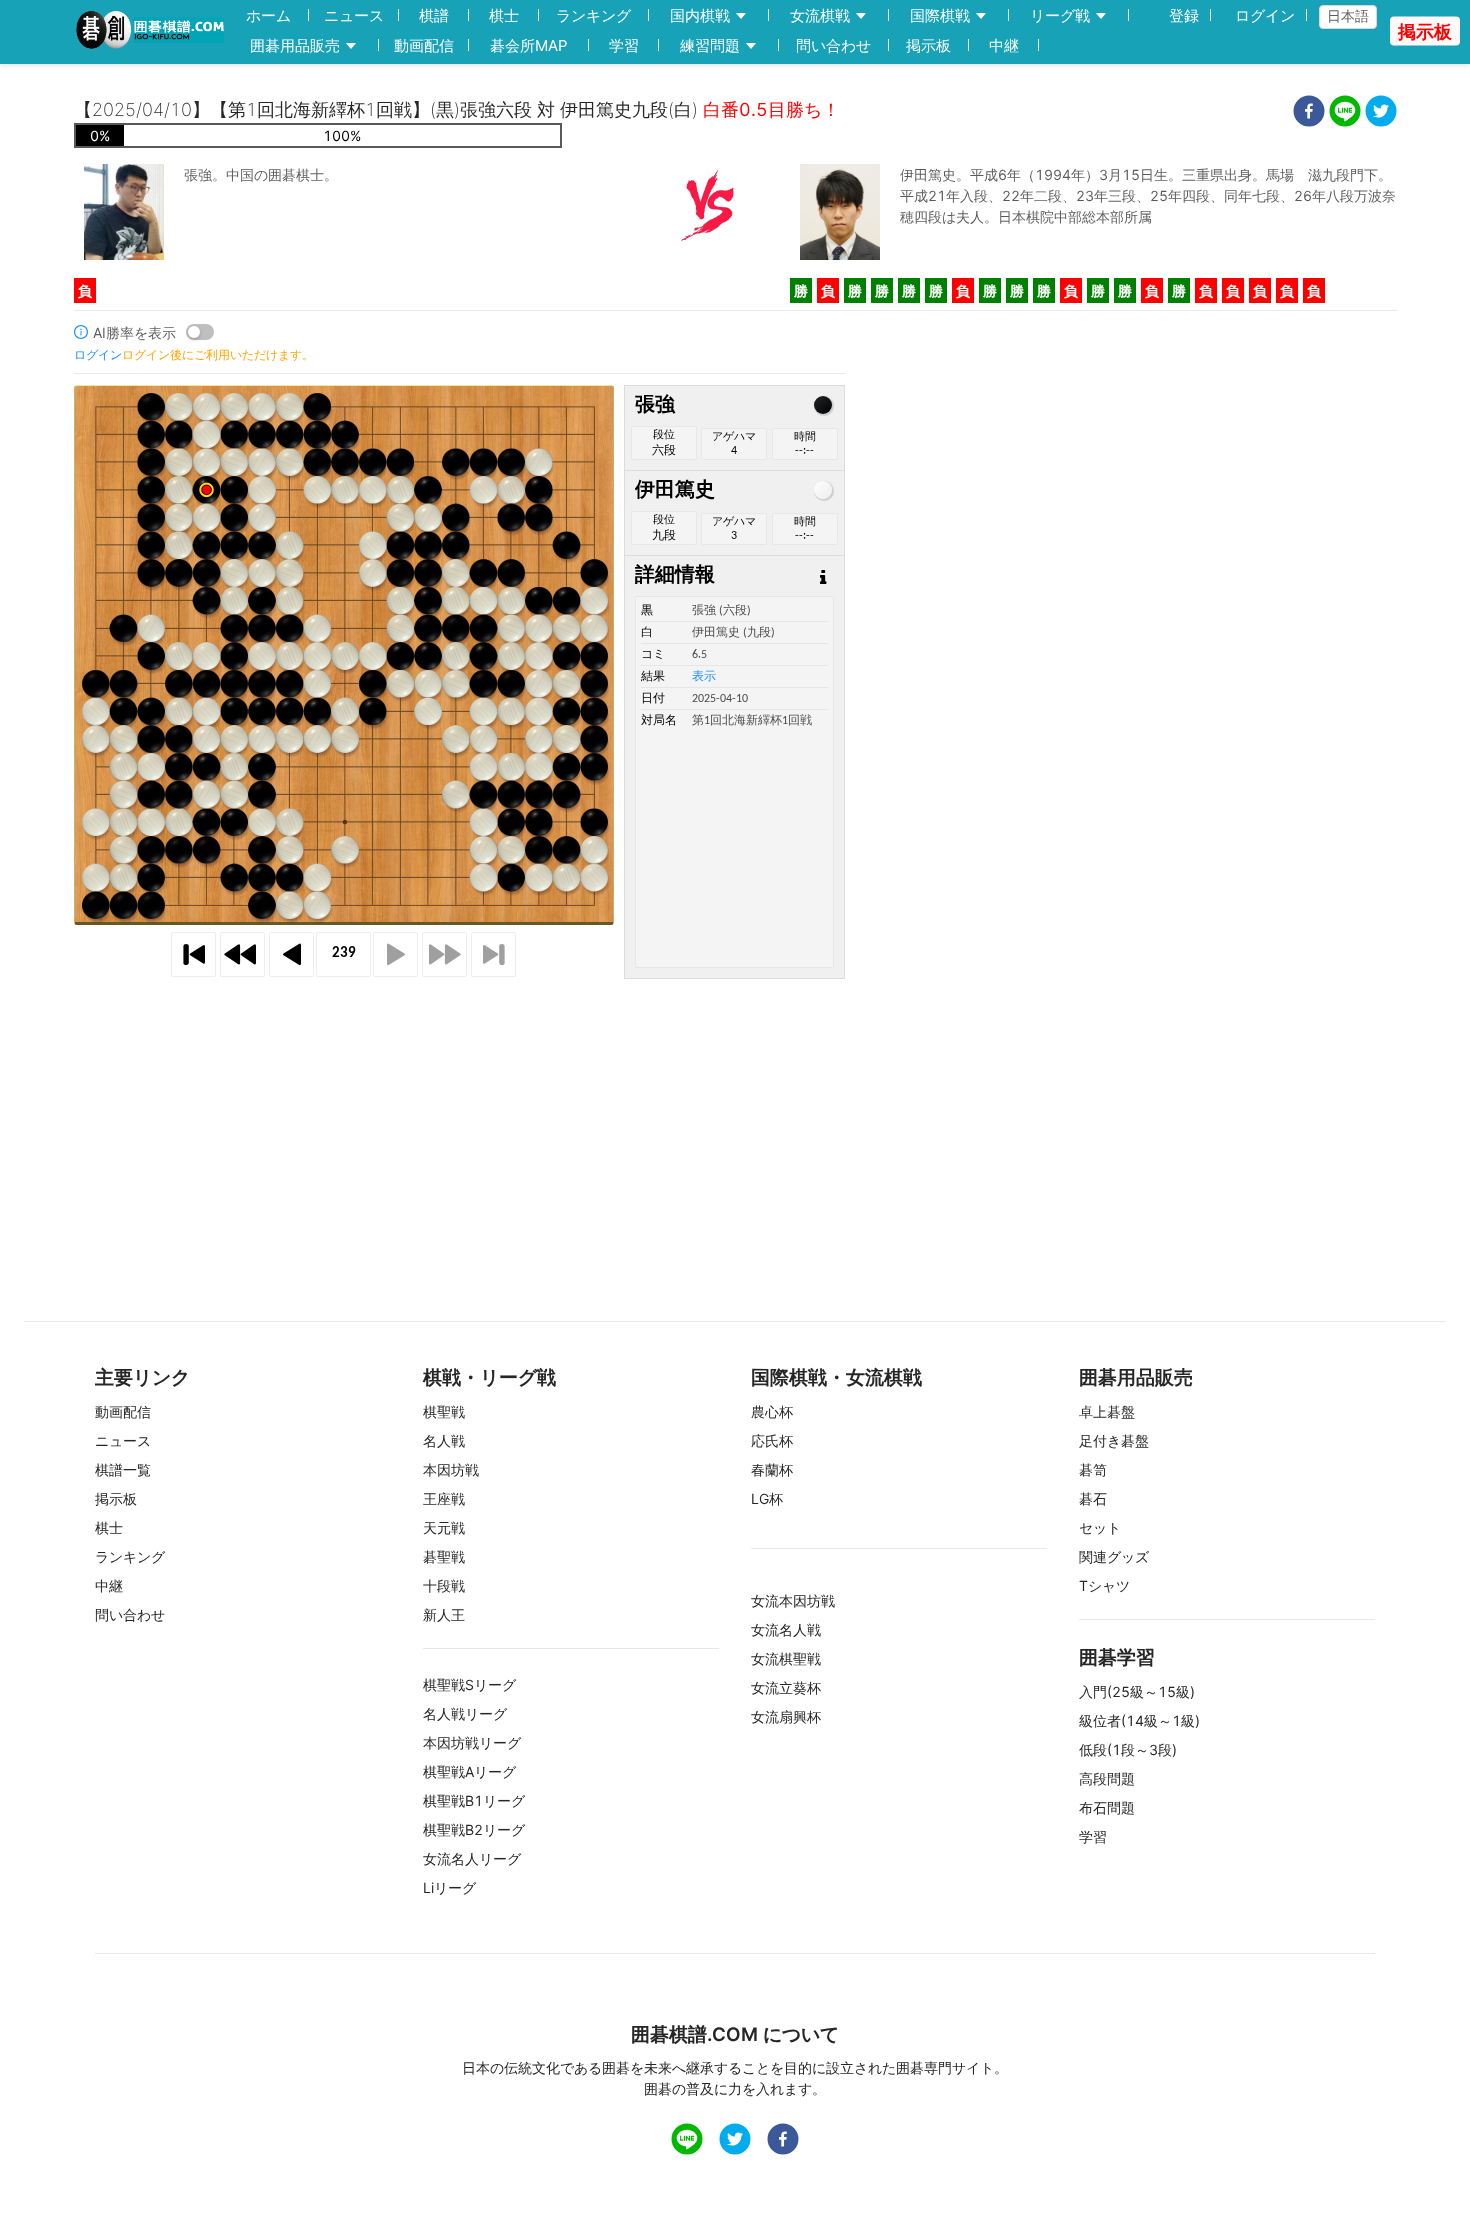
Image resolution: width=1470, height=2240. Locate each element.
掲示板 (928, 45)
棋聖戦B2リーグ (474, 1829)
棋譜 (434, 15)
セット (1100, 1527)
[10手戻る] (242, 954)
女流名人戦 (786, 1629)
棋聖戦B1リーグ (474, 1800)
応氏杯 (772, 1440)
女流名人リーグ (472, 1858)
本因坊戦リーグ (472, 1742)
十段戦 (444, 1585)
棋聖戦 (444, 1411)
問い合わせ (833, 45)
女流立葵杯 (786, 1687)
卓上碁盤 (1107, 1411)
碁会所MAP (529, 45)
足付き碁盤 (1114, 1440)
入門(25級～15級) (1137, 1691)
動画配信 (424, 45)
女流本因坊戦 (793, 1600)
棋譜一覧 (123, 1469)
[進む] (395, 954)
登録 (1184, 15)
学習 (624, 45)
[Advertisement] (735, 1119)
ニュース (354, 15)
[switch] (200, 332)
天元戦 (444, 1527)
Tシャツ (1104, 1585)
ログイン (1265, 15)
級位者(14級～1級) (1139, 1720)
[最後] (493, 954)
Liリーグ (449, 1887)
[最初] (193, 954)
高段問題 (1107, 1778)
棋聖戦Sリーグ (469, 1684)
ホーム (268, 15)
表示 (704, 677)
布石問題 (1107, 1807)
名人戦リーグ (465, 1713)
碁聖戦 (444, 1556)
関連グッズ (1114, 1556)
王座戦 (444, 1498)
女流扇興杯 (786, 1716)
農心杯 (772, 1411)
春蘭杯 (772, 1469)
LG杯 (767, 1498)
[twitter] (1381, 113)
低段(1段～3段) (1128, 1749)
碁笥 (1093, 1469)
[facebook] (1309, 113)
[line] (1345, 113)
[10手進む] (444, 954)
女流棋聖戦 (786, 1658)
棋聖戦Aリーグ (469, 1771)
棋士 (504, 15)
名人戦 (444, 1440)
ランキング (593, 15)
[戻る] (291, 954)
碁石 (1093, 1498)
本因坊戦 (451, 1469)
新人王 (444, 1614)
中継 (1004, 45)
